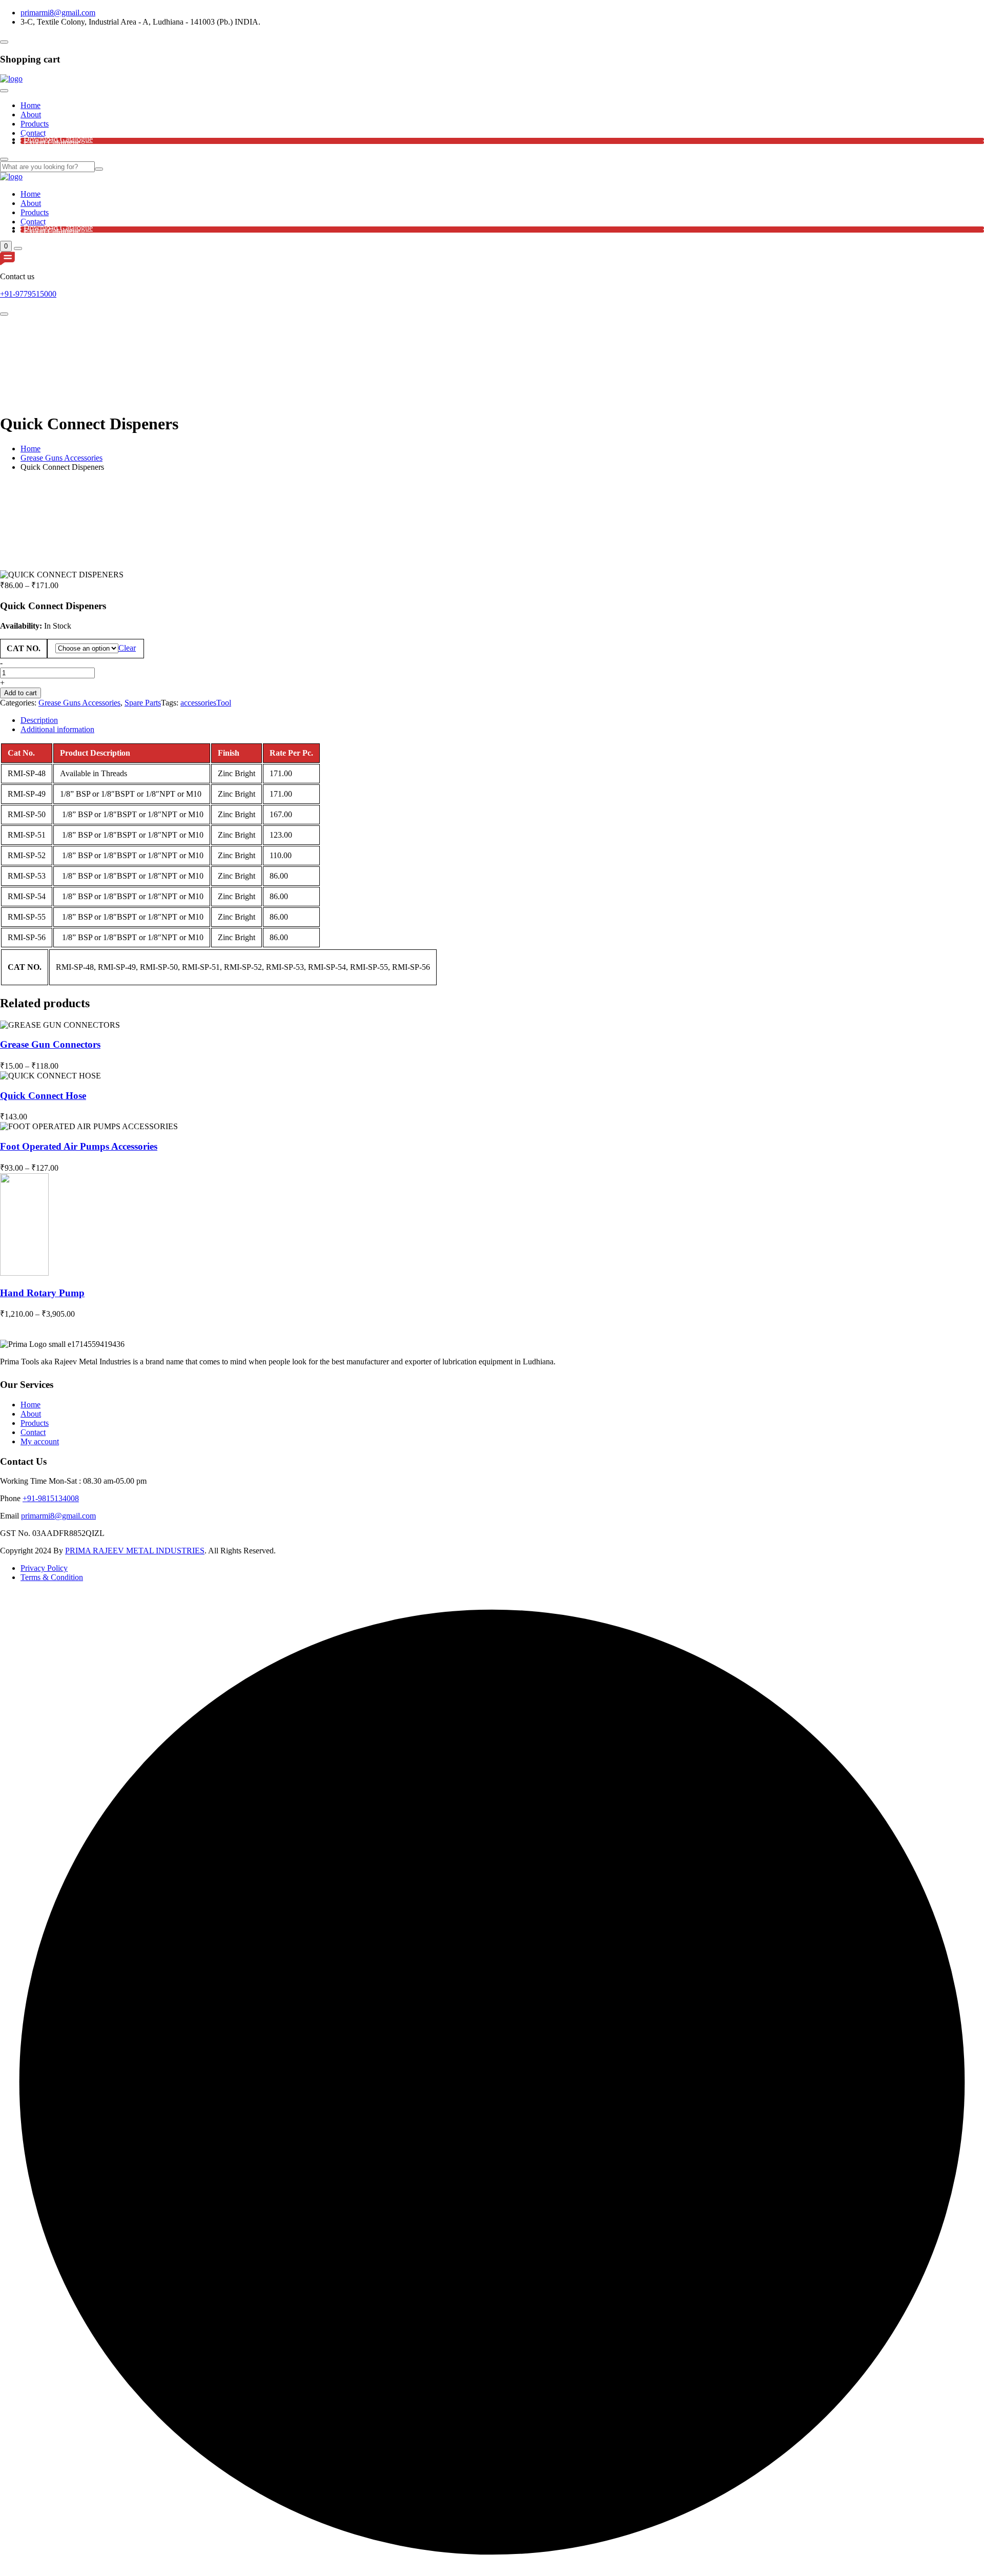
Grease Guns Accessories (61, 458)
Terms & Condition (52, 1577)
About (31, 115)
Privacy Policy (44, 1568)
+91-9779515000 (28, 294)
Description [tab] (39, 720)
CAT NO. (24, 648)
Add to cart (20, 693)
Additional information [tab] (57, 729)
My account (40, 1441)
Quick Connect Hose (43, 1096)
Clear (127, 648)
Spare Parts (143, 703)
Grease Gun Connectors (50, 1044)
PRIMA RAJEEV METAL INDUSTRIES (135, 1551)
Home (30, 105)
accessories (198, 703)
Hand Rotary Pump (42, 1293)
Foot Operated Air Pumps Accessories (79, 1146)
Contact (33, 133)
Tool (224, 703)
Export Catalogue (52, 142)
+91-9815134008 (51, 1498)
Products (35, 124)
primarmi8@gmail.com (58, 13)
